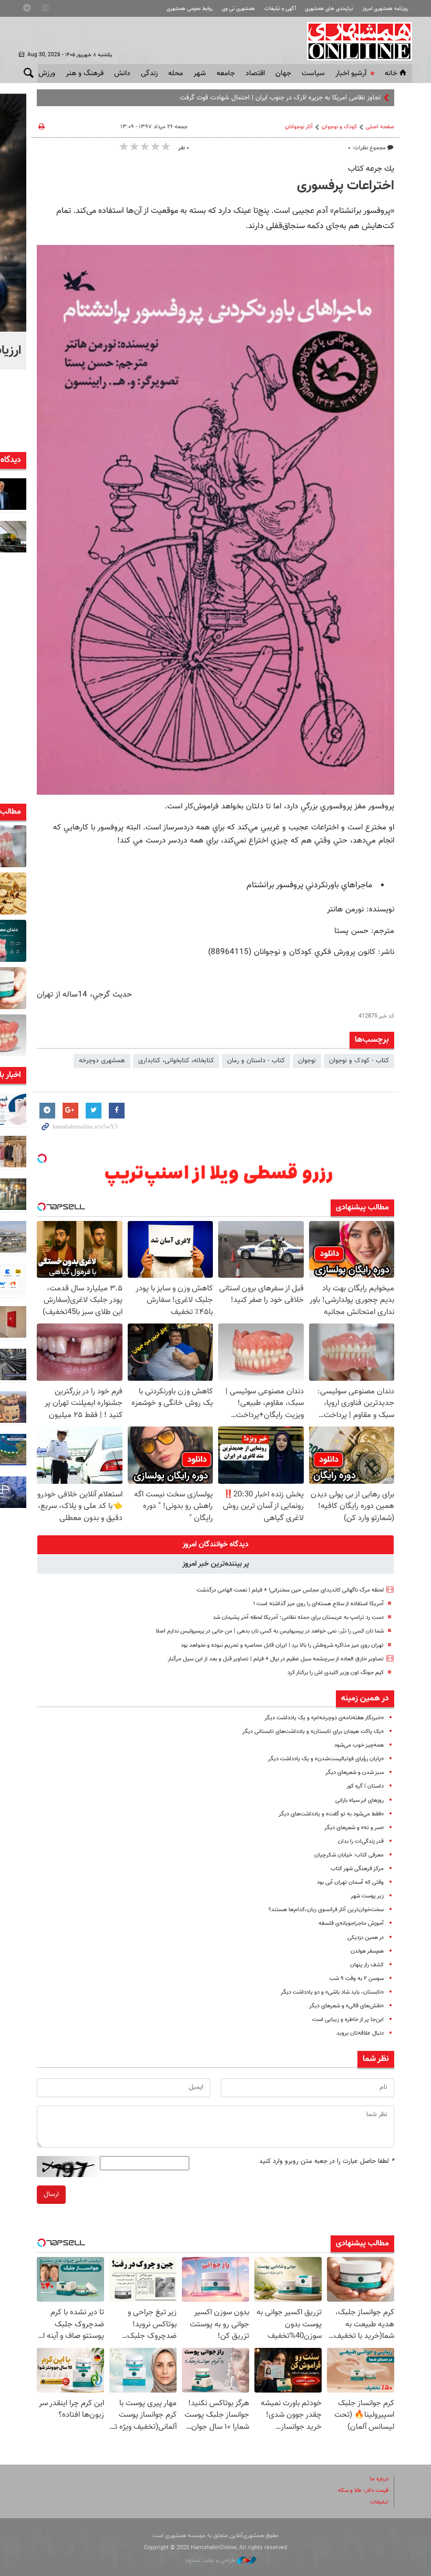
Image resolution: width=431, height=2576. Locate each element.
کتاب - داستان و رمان (256, 1061)
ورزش (47, 74)
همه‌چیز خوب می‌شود (359, 1745)
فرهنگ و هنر (85, 74)
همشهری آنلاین (354, 41)
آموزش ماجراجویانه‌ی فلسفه (351, 1923)
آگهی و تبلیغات (280, 9)
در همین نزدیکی (366, 1938)
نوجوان (307, 1061)
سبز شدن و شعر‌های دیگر (355, 1773)
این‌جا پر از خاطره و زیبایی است (348, 2020)
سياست (313, 74)
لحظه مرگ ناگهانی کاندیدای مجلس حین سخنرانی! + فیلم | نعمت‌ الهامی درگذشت (290, 1590)
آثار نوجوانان (299, 127)
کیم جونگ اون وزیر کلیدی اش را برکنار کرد (336, 1673)
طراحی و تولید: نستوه (212, 2560)
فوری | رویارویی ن (356, 98)
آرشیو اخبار (351, 74)
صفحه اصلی (380, 127)
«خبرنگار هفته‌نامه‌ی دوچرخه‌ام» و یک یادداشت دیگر (324, 1718)
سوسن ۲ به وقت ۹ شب (357, 1979)
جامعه (226, 74)
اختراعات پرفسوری (346, 186)
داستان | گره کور (365, 1786)
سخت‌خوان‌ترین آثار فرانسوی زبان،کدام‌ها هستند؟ (326, 1910)
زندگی (149, 74)
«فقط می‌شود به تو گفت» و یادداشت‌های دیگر (331, 1814)
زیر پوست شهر (367, 1896)
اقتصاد (255, 74)
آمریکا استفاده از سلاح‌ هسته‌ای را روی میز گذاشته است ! (319, 1604)
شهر (200, 74)
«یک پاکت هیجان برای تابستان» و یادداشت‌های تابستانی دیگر (313, 1732)
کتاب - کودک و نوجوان (359, 1061)
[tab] (215, 1545)
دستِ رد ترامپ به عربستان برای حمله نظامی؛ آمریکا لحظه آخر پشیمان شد (298, 1618)
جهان (283, 74)
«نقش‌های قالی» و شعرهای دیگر (346, 2006)
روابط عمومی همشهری (190, 9)
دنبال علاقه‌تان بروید (360, 2033)
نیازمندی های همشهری (329, 9)
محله (176, 74)
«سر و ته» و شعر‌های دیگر (354, 1828)
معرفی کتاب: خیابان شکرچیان (349, 1855)
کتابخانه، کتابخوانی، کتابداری (176, 1061)
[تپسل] (42, 1158)
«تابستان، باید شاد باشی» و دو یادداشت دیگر (332, 1992)
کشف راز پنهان (367, 1965)
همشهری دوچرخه (102, 1061)
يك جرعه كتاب (371, 169)
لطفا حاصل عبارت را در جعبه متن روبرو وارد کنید (327, 2161)
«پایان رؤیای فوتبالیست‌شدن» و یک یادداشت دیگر (326, 1759)
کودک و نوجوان (339, 127)
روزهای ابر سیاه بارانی (360, 1800)
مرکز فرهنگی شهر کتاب (357, 1869)
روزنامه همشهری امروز (385, 9)
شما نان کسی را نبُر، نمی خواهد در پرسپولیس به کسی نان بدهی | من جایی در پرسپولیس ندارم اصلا (270, 1631)
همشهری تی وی (238, 9)
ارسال (51, 2194)
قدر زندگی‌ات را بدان (361, 1841)
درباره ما (379, 2479)
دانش (122, 74)
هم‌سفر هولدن (367, 1951)
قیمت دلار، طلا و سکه (363, 2491)
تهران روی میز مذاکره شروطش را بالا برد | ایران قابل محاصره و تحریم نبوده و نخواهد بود (282, 1645)
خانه (391, 74)
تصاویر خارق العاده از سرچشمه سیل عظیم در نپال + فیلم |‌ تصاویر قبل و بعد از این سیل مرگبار (276, 1659)
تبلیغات (379, 2502)
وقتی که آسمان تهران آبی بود (350, 1882)
